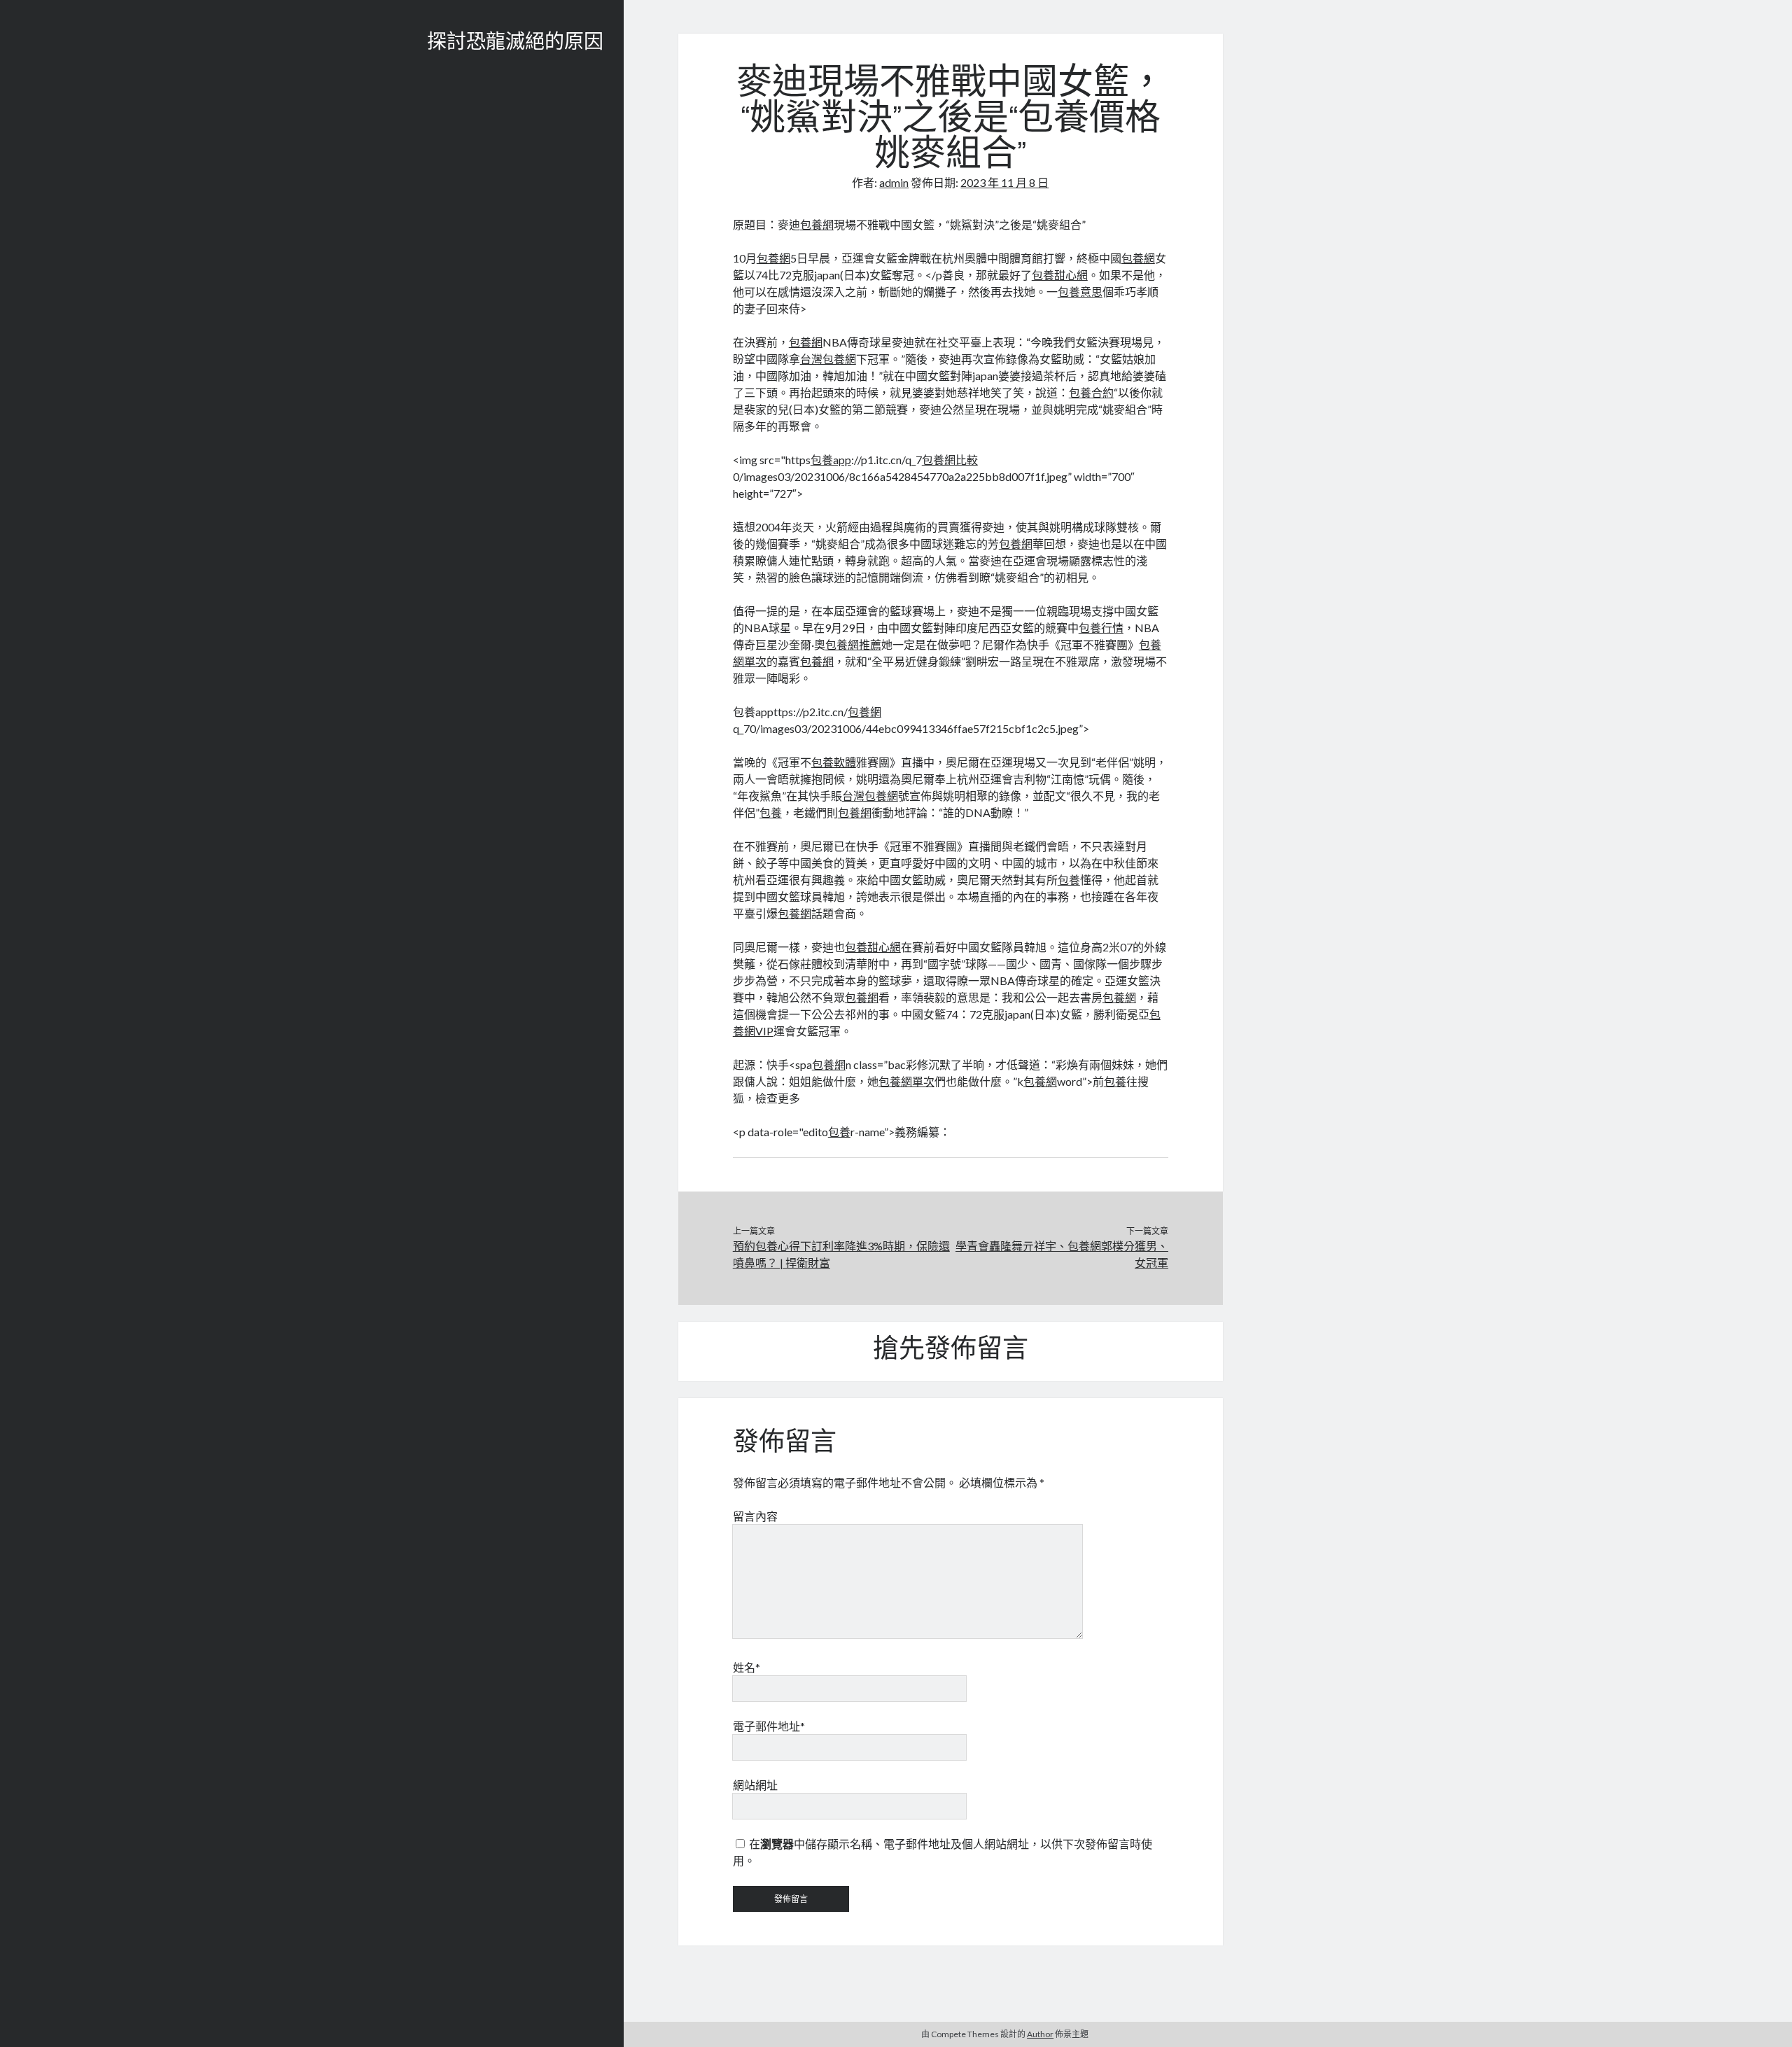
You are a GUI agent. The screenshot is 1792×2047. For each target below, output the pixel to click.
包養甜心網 (1060, 275)
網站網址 (755, 1785)
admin (894, 182)
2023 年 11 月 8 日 (1004, 182)
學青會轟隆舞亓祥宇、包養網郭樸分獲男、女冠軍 (1062, 1254)
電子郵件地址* (769, 1726)
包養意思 (1080, 292)
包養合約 (1091, 392)
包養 (771, 812)
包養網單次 (906, 1081)
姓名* (747, 1667)
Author (1040, 2034)
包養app (831, 460)
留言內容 (755, 1516)
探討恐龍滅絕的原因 (515, 43)
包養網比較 (950, 460)
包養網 (817, 224)
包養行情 (1101, 628)
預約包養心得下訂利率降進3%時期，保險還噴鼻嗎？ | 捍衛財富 (841, 1254)
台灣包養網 (828, 359)
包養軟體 (834, 762)
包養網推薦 (853, 644)
